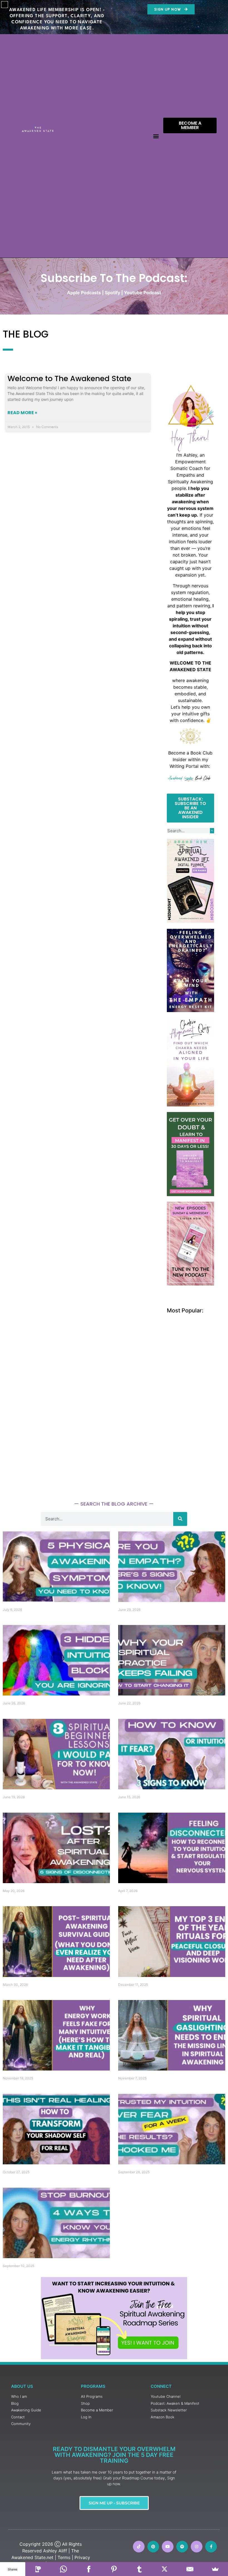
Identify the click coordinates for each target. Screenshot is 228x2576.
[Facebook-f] (211, 2547)
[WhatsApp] (63, 2569)
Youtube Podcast (142, 293)
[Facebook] (89, 2569)
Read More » (22, 413)
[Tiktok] (139, 2547)
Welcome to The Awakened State (69, 378)
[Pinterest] (153, 2547)
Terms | (65, 2557)
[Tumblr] (139, 2569)
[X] (165, 2569)
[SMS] (38, 2569)
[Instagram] (197, 2547)
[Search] (212, 831)
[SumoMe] (215, 2569)
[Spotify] (182, 2547)
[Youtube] (168, 2547)
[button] (156, 136)
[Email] (190, 2569)
